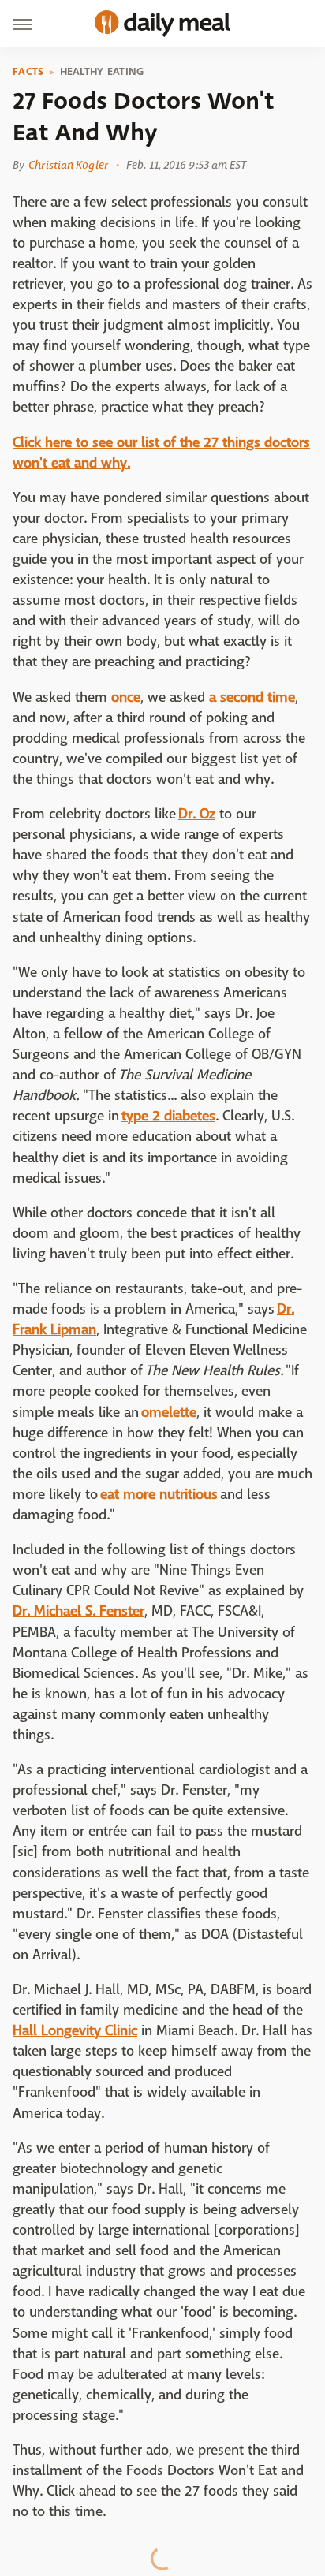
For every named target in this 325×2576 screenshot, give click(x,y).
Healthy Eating (102, 72)
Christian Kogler (68, 165)
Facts (28, 72)
